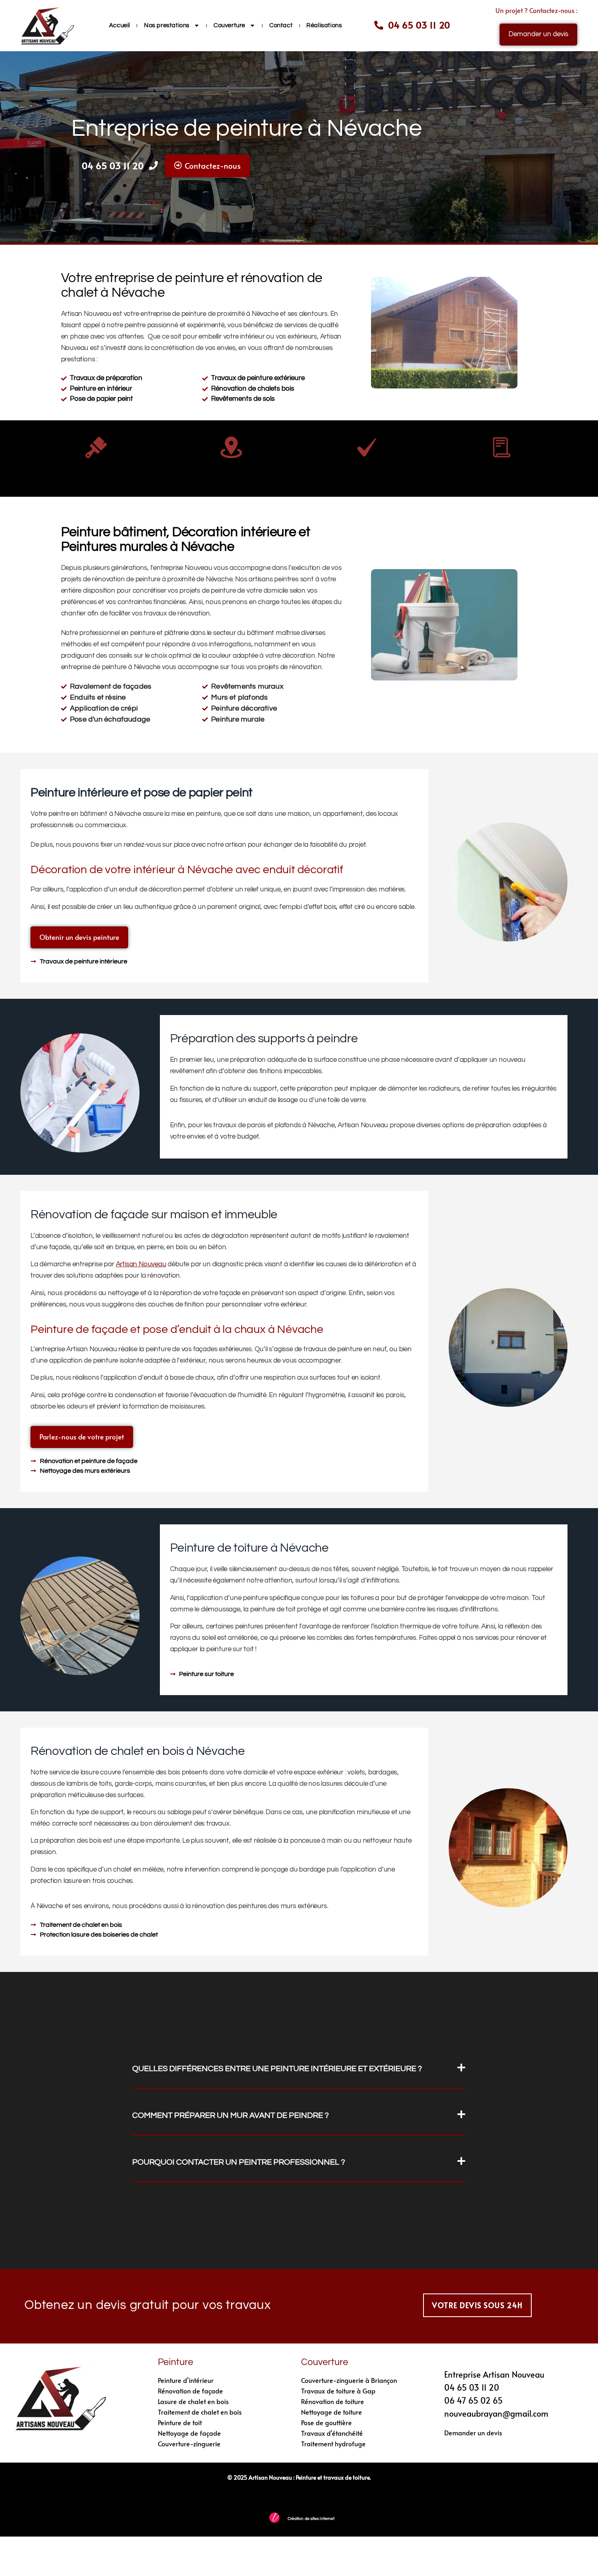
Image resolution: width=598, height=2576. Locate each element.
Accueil (120, 25)
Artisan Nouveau (141, 1264)
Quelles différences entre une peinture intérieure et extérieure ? (277, 2069)
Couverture (229, 25)
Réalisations (324, 25)
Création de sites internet (311, 2519)
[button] (299, 2069)
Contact (281, 25)
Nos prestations (167, 25)
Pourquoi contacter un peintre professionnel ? (239, 2162)
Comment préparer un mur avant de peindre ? (230, 2115)
